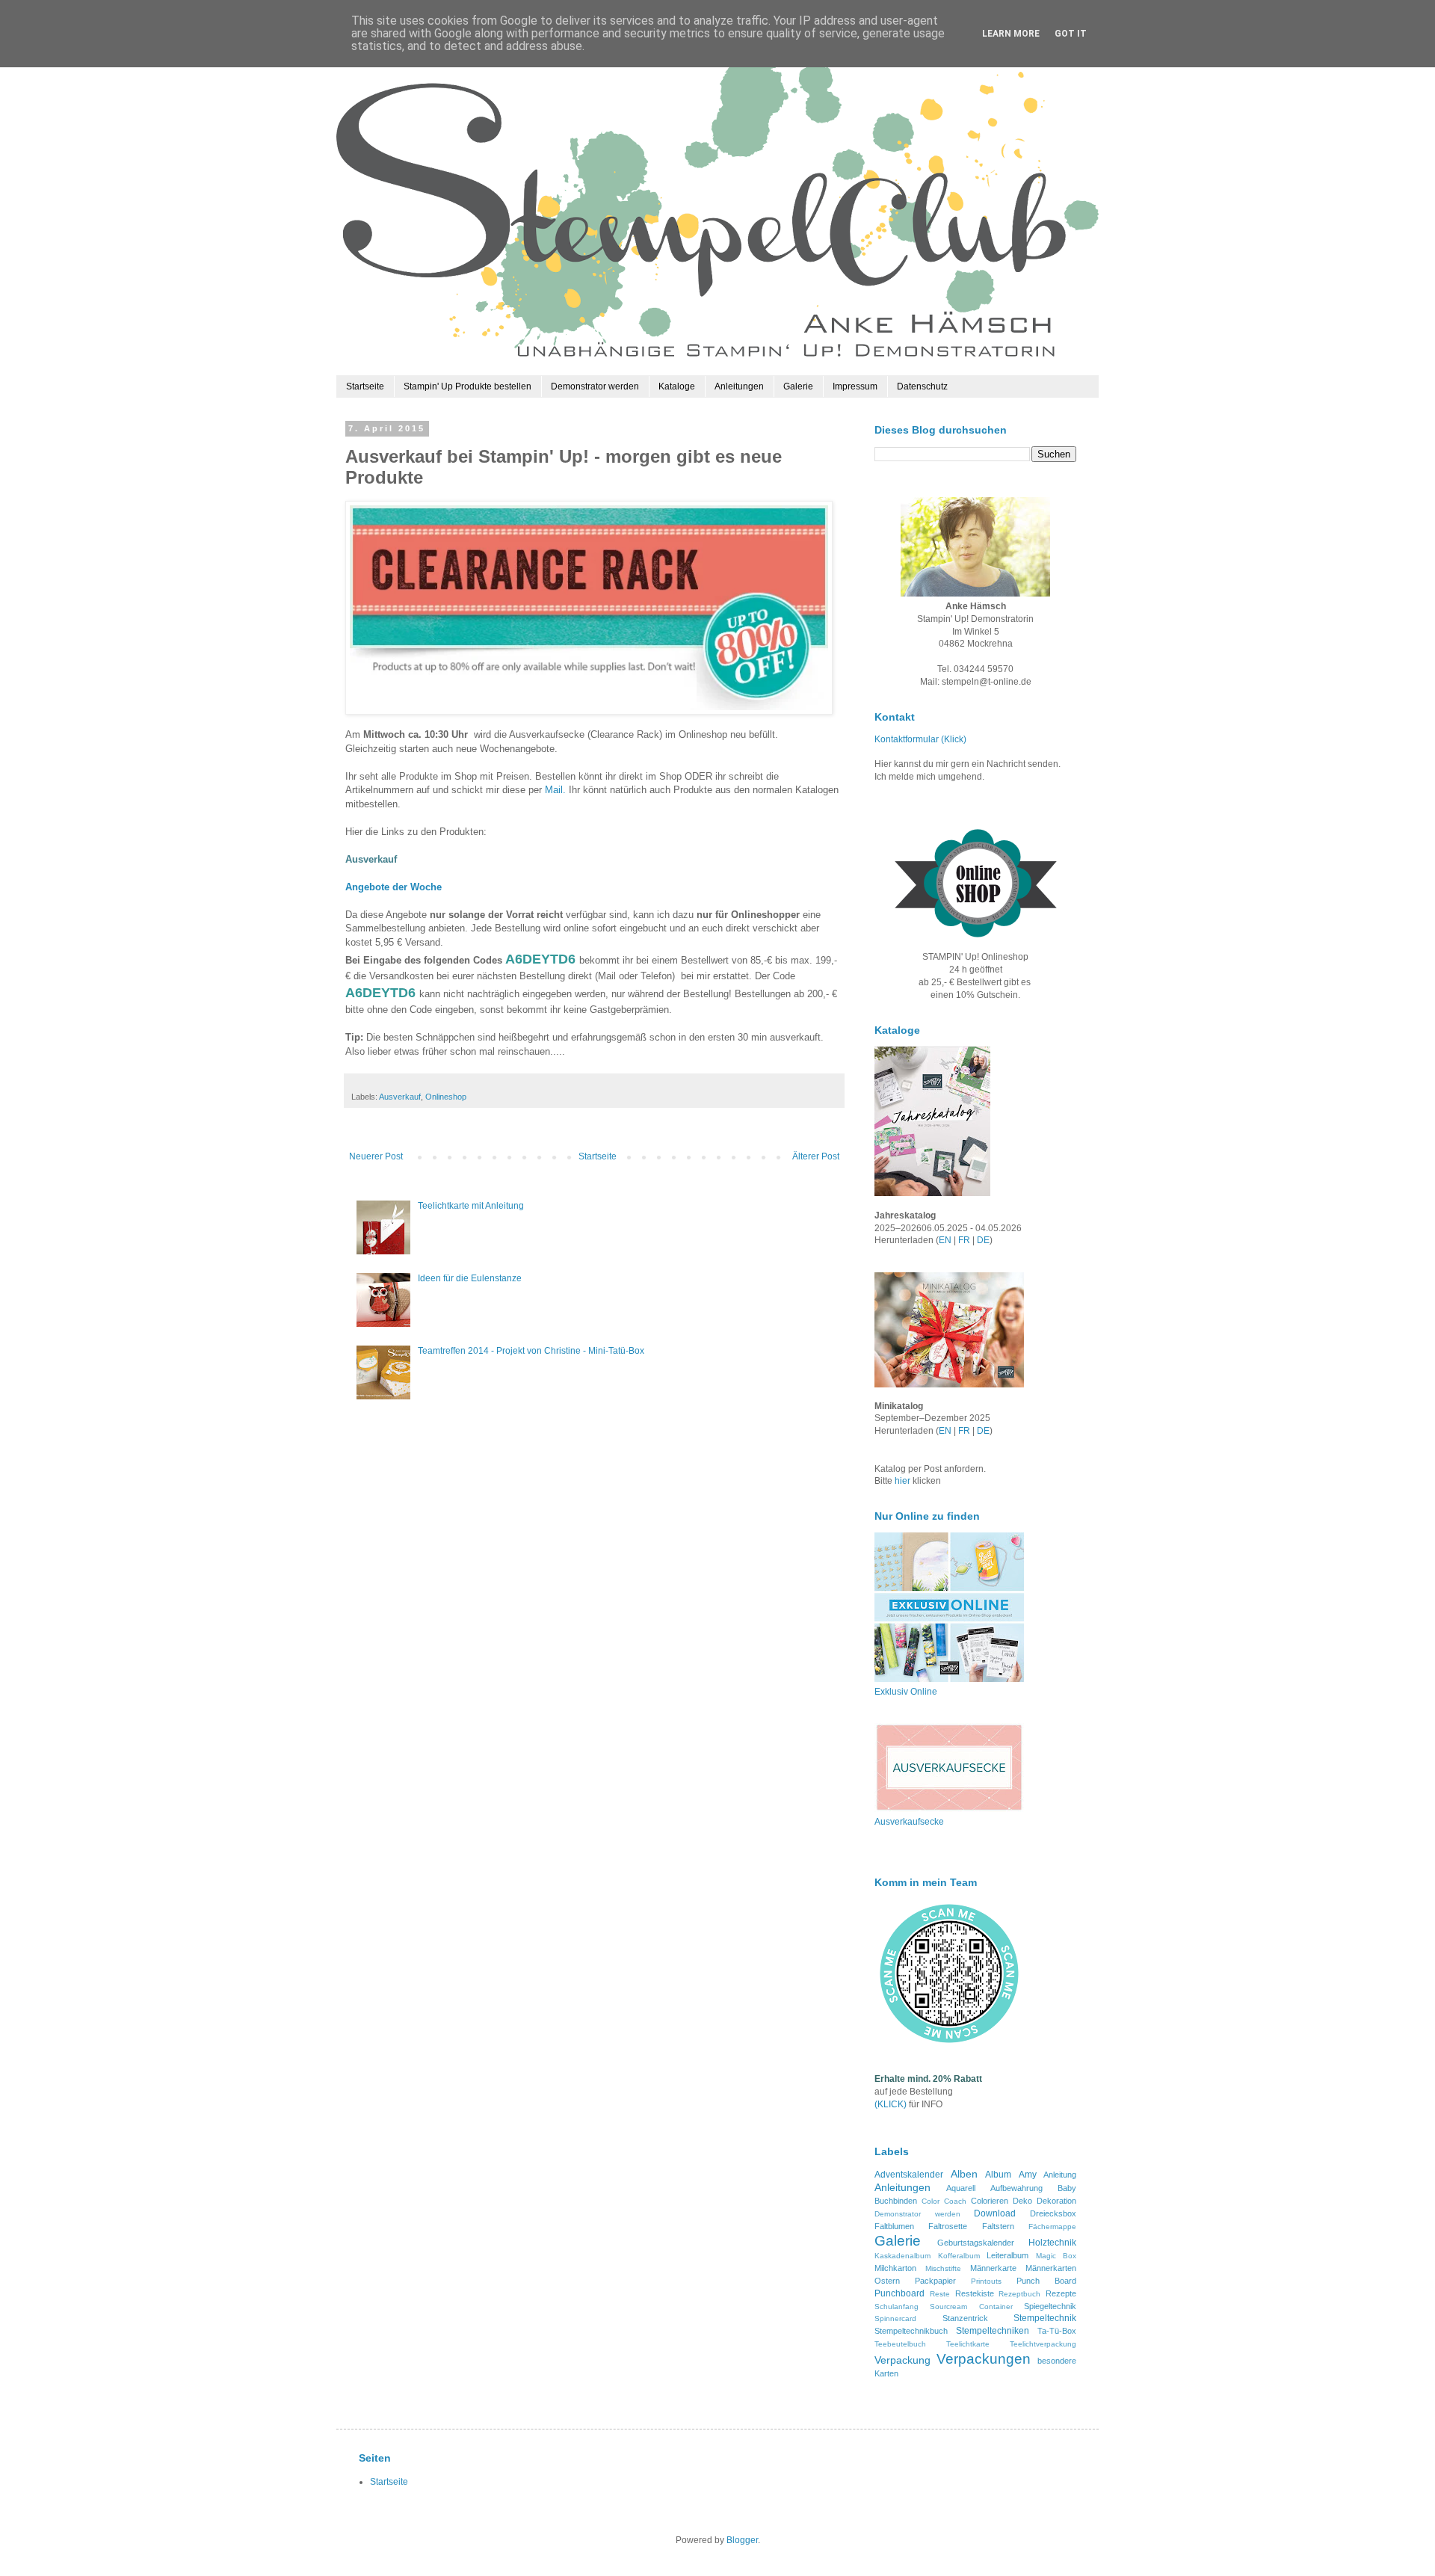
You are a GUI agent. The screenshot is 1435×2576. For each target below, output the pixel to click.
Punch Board (1046, 2281)
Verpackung (902, 2360)
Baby (1067, 2188)
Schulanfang (897, 2307)
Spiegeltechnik (1050, 2306)
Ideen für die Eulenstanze (470, 1278)
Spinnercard (895, 2318)
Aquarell (961, 2188)
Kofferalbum (959, 2256)
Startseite (365, 386)
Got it (1071, 34)
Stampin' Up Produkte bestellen (467, 386)
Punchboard (899, 2293)
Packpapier (935, 2281)
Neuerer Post (376, 1156)
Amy (1028, 2175)
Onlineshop (446, 1097)
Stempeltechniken (993, 2331)
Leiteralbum (1007, 2255)
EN (945, 1240)
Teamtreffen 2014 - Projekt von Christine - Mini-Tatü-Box (531, 1351)
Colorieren (990, 2201)
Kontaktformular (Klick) (920, 739)
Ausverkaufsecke (909, 1822)
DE (983, 1240)
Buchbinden (896, 2201)
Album (998, 2175)
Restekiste (975, 2293)
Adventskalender (909, 2175)
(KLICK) (891, 2104)
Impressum (855, 386)
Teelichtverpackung (1043, 2344)
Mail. (555, 790)
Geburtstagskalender (976, 2243)
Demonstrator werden (595, 386)
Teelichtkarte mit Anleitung (471, 1206)
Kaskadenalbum (902, 2256)
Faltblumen (894, 2226)
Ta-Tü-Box (1057, 2331)
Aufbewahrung (1016, 2188)
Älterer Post (816, 1156)
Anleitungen (739, 386)
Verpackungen (984, 2359)
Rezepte (1061, 2293)
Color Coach (944, 2201)
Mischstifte (943, 2268)
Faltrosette (948, 2226)
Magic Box (1056, 2256)
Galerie (798, 386)
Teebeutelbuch (900, 2344)
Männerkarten (1051, 2268)
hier (904, 1481)
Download (995, 2213)
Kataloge (677, 386)
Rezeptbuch (1019, 2294)
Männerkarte (993, 2268)
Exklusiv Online (906, 1692)
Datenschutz (922, 386)
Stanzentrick (965, 2318)
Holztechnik (1052, 2243)
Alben (964, 2174)
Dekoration (1056, 2201)
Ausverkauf (400, 1097)
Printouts (986, 2281)
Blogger (742, 2540)
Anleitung (1060, 2175)
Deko (1022, 2201)
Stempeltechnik (1045, 2318)
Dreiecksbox (1053, 2213)
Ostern (887, 2281)
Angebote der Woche (394, 887)
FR (964, 1240)
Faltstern (998, 2226)
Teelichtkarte (968, 2344)
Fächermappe (1052, 2227)
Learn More (1011, 34)
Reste (940, 2294)
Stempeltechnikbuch (911, 2331)
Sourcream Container (971, 2307)
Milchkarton (895, 2268)
